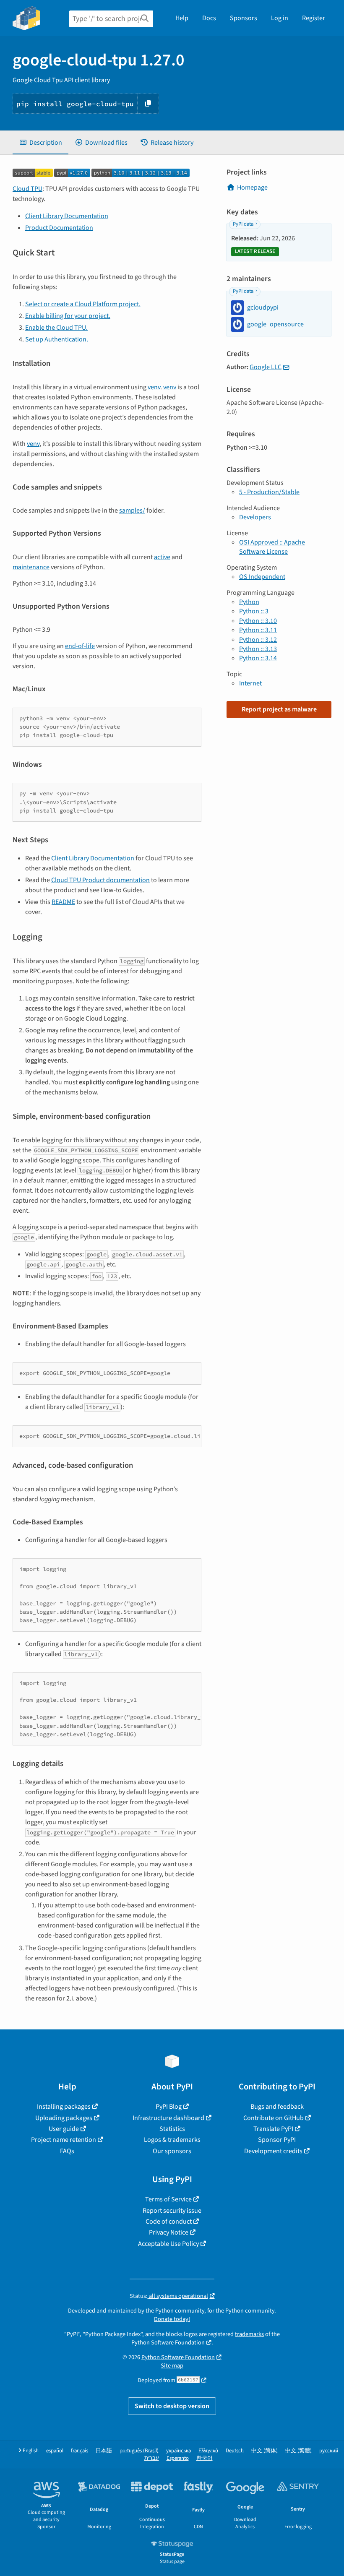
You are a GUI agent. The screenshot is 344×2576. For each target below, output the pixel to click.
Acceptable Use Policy (168, 2244)
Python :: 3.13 (258, 649)
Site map (172, 2366)
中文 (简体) (265, 2451)
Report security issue (172, 2211)
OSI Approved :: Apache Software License (272, 547)
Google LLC (266, 367)
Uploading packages (64, 2118)
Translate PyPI (273, 2129)
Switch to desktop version (172, 2406)
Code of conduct (169, 2222)
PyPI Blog (169, 2107)
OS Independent (262, 577)
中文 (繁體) (298, 2451)
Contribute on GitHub (274, 2118)
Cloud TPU (27, 189)
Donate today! (172, 2319)
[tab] (40, 143)
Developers (255, 517)
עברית (152, 2458)
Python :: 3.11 (258, 630)
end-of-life (80, 646)
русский (329, 2451)
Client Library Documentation (67, 216)
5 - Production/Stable (269, 492)
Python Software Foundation (168, 2343)
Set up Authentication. (57, 339)
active (162, 557)
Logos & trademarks (172, 2140)
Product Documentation (59, 228)
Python (249, 602)
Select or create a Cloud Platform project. (83, 304)
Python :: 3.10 (258, 621)
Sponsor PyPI (277, 2140)
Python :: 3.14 (258, 658)
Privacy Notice (169, 2232)
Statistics (172, 2129)
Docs (209, 18)
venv (154, 387)
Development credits (273, 2151)
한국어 (205, 2458)
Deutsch (235, 2451)
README (63, 902)
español (55, 2451)
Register (314, 18)
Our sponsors (172, 2151)
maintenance (31, 567)
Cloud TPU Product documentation (100, 880)
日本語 (104, 2451)
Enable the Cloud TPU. (56, 328)
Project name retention (64, 2140)
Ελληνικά (208, 2451)
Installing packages (64, 2107)
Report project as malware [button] (279, 709)
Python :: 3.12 (258, 640)
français (79, 2451)
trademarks (249, 2334)
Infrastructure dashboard (168, 2118)
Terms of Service (168, 2199)
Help (182, 18)
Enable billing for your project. (68, 316)
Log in (280, 18)
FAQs (67, 2151)
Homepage (252, 188)
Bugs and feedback (277, 2107)
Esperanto (178, 2458)
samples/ (132, 511)
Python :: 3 (254, 611)
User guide (64, 2129)
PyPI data (243, 224)
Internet (250, 683)
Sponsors (244, 18)
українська (179, 2451)
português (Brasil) (139, 2451)
